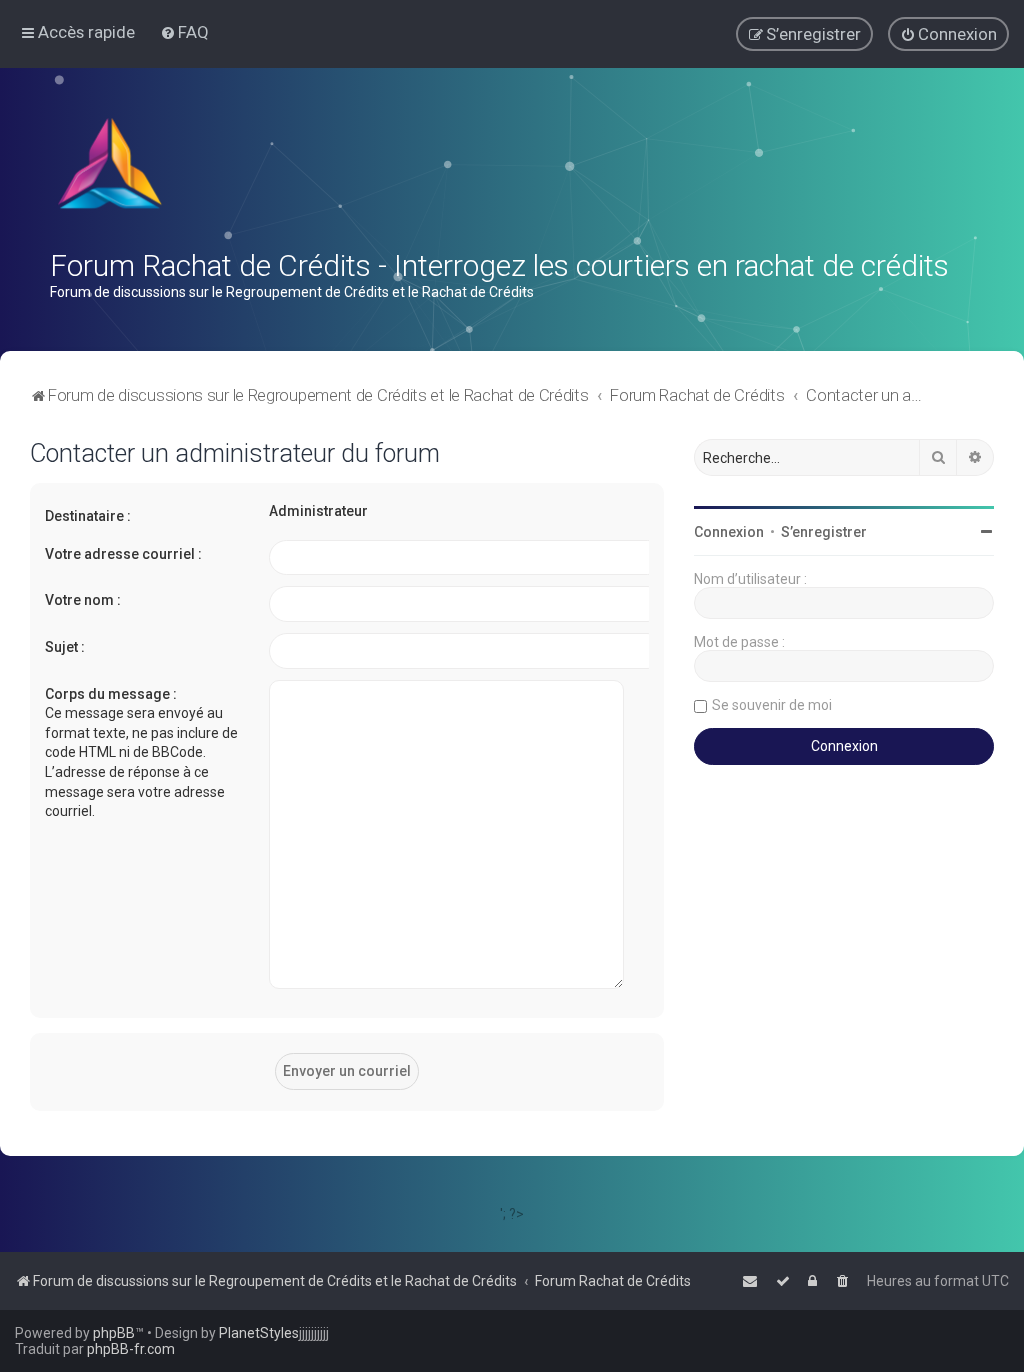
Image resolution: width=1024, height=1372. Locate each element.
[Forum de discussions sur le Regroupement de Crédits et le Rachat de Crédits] (112, 168)
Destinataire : (88, 516)
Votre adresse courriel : (123, 554)
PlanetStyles (259, 1333)
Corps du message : (111, 694)
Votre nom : (83, 600)
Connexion (729, 532)
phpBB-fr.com (131, 1349)
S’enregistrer (824, 532)
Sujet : (65, 647)
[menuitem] (184, 32)
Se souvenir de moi (772, 705)
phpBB (114, 1333)
